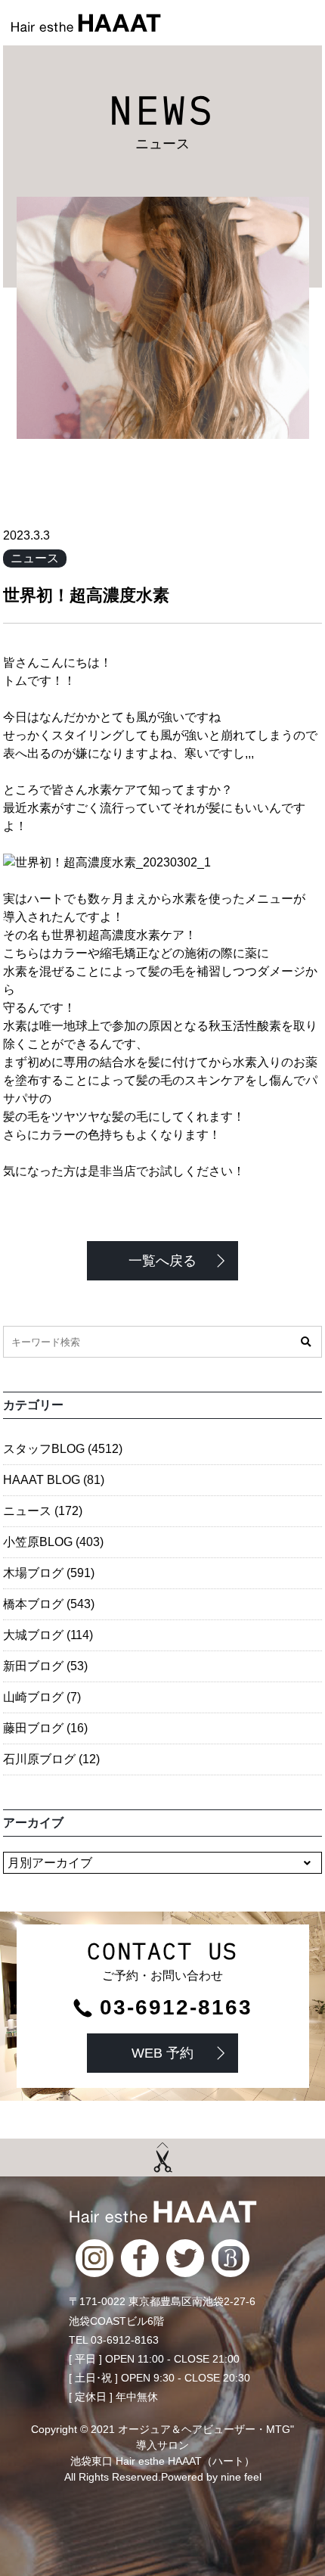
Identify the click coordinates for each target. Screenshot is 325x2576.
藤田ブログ (45, 1728)
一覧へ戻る (162, 1261)
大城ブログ (48, 1635)
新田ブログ (45, 1666)
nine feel (241, 2477)
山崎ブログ (42, 1697)
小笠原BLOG (53, 1542)
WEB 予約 (162, 2053)
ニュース (35, 558)
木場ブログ (49, 1573)
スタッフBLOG (63, 1449)
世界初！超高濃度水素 (86, 595)
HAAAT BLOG (54, 1480)
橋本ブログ (49, 1604)
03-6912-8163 (176, 2008)
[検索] (306, 1342)
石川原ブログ (51, 1759)
